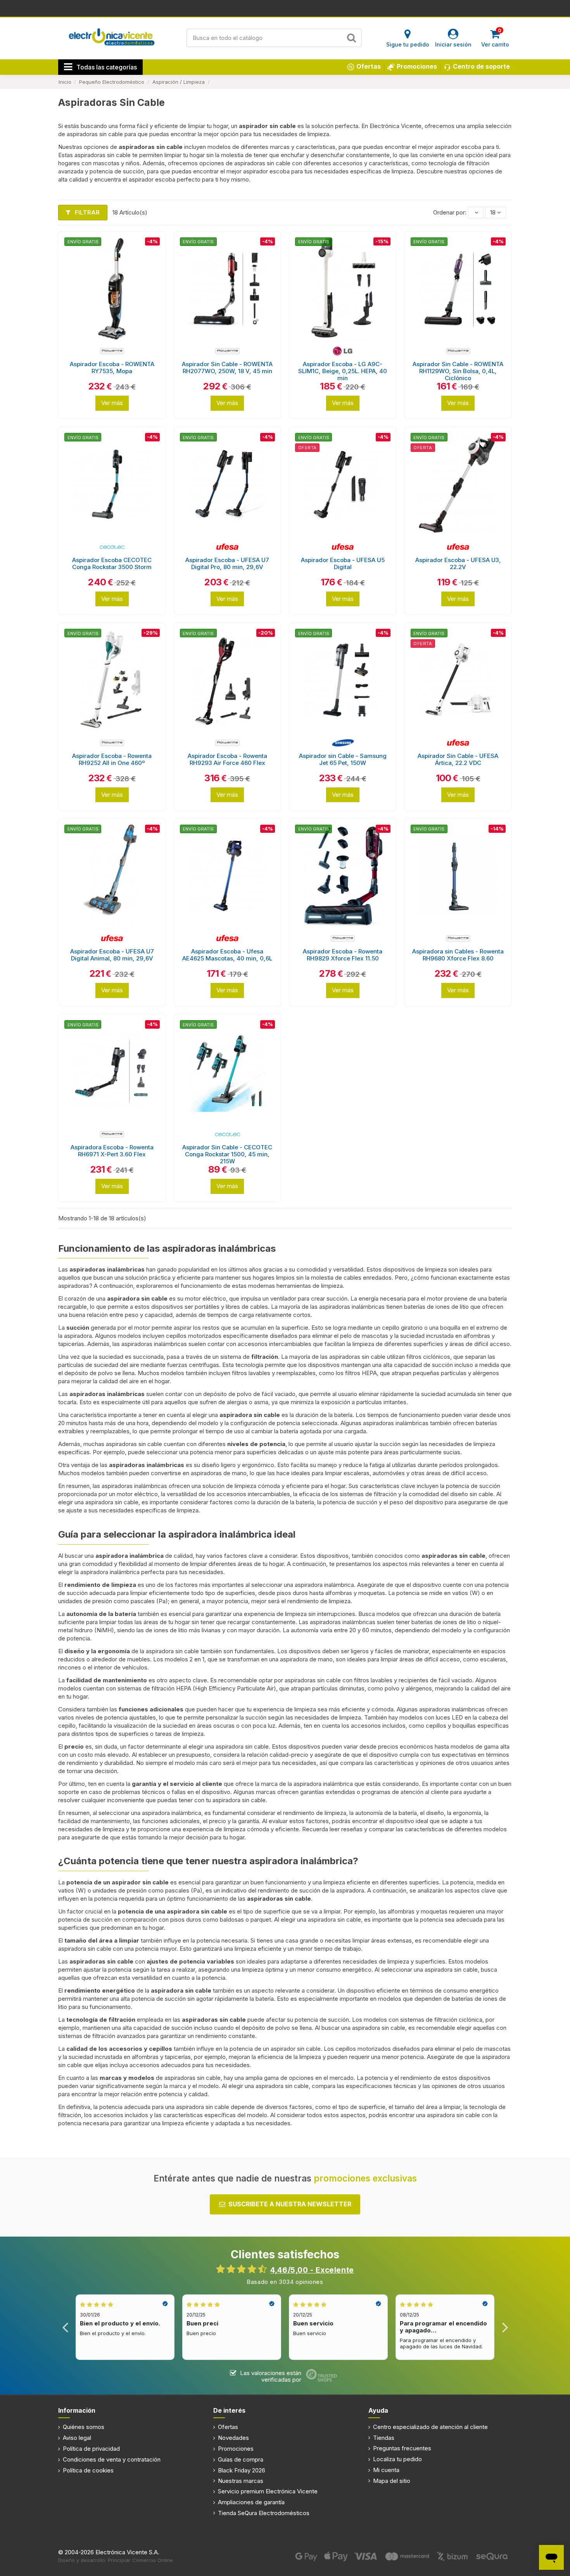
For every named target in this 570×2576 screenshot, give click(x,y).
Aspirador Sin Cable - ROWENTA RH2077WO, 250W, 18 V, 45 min (227, 368)
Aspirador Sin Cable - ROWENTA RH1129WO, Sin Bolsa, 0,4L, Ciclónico (458, 371)
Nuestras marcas (241, 2481)
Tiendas (384, 2438)
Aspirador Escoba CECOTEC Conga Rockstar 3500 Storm (112, 563)
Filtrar (86, 212)
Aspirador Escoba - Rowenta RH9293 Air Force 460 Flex (227, 759)
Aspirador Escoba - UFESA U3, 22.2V (458, 563)
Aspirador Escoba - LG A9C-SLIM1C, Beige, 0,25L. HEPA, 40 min (343, 371)
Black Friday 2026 (242, 2470)
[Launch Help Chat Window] (551, 2557)
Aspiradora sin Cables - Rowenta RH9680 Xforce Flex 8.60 (458, 955)
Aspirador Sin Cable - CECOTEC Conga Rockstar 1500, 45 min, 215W (227, 1154)
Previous (65, 2327)
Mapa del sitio (392, 2481)
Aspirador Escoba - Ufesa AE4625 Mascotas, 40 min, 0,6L (227, 955)
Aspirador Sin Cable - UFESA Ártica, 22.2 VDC (458, 759)
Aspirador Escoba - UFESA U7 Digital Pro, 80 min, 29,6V (227, 563)
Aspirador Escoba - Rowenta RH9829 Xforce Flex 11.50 (343, 955)
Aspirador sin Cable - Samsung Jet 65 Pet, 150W (343, 759)
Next (505, 2327)
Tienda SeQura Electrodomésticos (264, 2513)
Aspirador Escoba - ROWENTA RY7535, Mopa (112, 368)
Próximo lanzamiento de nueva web (285, 8)
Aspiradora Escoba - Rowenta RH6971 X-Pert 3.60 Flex (112, 1151)
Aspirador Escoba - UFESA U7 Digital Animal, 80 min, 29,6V (112, 955)
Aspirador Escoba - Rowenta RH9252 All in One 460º (112, 759)
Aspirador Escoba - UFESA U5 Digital (343, 563)
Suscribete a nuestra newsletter (290, 2204)
